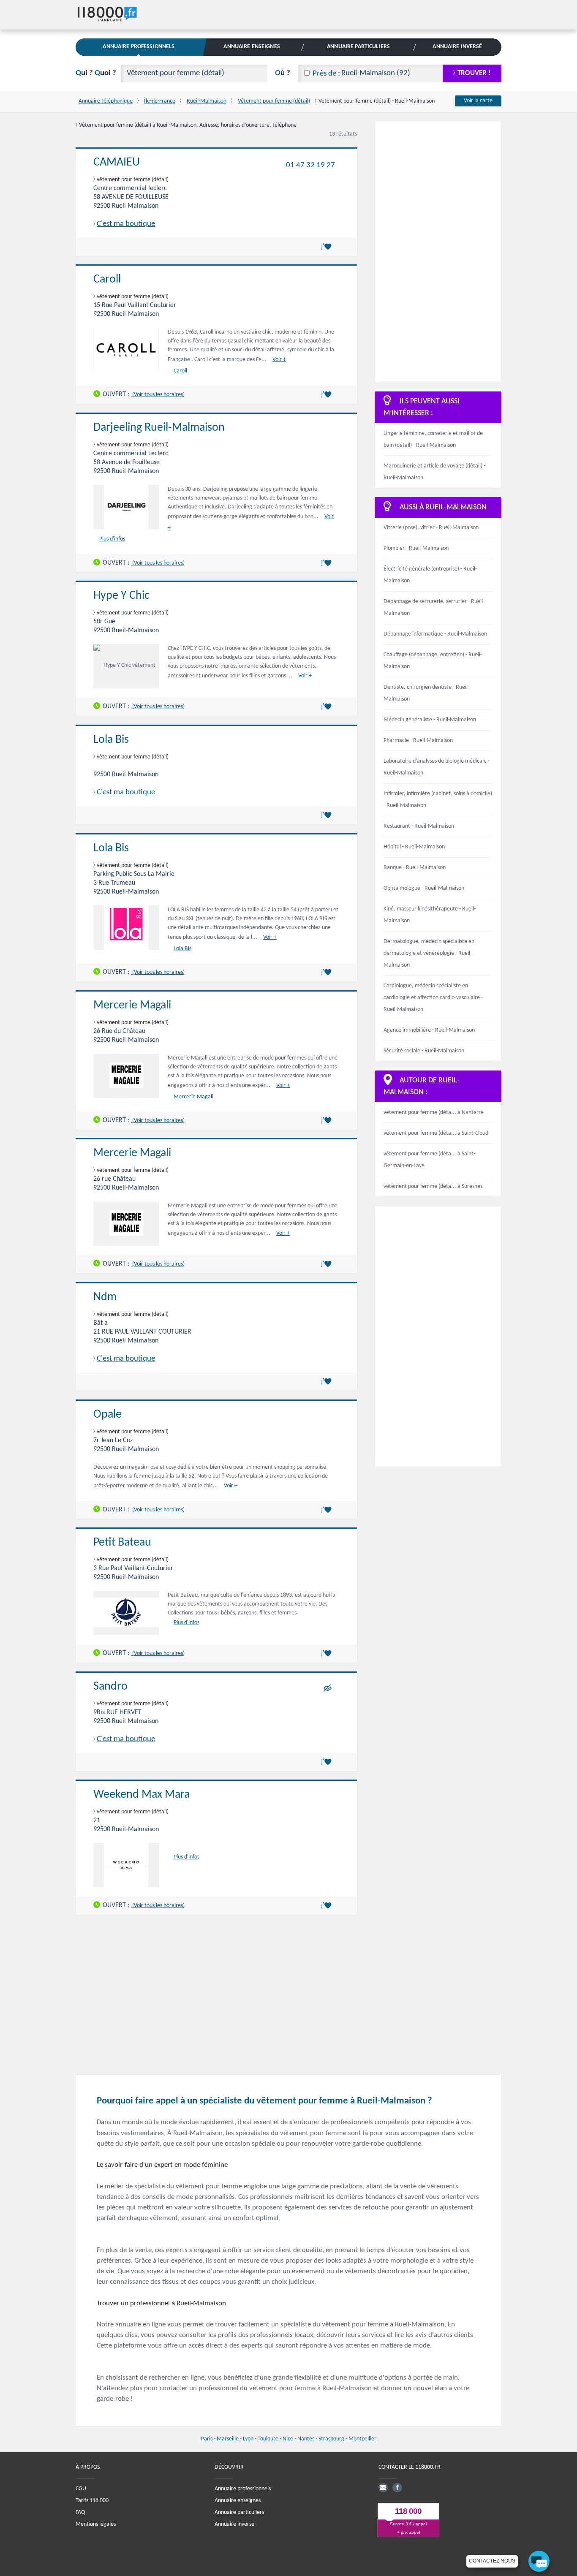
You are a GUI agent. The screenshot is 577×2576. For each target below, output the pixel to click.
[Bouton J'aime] (328, 247)
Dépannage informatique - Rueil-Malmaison (435, 634)
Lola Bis (111, 740)
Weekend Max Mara (142, 1795)
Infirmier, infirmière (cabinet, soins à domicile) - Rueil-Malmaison (438, 800)
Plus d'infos (112, 539)
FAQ (80, 2512)
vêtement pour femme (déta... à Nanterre (434, 1113)
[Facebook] (397, 2488)
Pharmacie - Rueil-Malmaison (418, 740)
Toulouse (268, 2439)
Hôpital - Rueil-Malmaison (414, 847)
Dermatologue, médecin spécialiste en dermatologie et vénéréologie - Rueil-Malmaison (429, 953)
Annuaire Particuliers (358, 47)
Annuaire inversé (234, 2524)
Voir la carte (478, 101)
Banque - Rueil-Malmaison (415, 868)
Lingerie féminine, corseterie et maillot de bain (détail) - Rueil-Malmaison (433, 439)
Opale (108, 1415)
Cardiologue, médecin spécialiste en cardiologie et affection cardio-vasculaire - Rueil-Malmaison (433, 998)
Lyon (248, 2439)
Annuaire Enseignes (252, 47)
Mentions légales (96, 2524)
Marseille (228, 2439)
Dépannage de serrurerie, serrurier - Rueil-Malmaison (434, 607)
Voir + (279, 360)
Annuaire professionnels (243, 2489)
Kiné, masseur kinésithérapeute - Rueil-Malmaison (430, 915)
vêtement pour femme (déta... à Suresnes (433, 1186)
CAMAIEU (117, 163)
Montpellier (362, 2439)
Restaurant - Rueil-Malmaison (419, 826)
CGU (81, 2489)
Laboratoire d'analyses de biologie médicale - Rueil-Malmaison (437, 767)
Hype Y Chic (121, 596)
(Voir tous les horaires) (158, 395)
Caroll (107, 280)
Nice (288, 2439)
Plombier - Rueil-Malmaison (416, 548)
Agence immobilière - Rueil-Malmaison (429, 1030)
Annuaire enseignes (238, 2501)
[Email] (383, 2488)
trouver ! (474, 73)
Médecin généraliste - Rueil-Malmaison (430, 720)
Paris (207, 2439)
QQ (96, 73)
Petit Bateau (122, 1543)
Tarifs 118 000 (92, 2501)
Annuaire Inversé (457, 47)
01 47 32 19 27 (310, 165)
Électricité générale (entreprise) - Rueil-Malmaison (430, 575)
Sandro (110, 1687)
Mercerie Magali (132, 1005)
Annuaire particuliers (239, 2512)
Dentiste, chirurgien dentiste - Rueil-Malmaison (426, 693)
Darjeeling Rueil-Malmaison (159, 428)
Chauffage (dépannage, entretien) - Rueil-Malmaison (433, 661)
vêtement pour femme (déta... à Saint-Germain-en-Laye (429, 1160)
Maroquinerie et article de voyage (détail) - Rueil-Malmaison (434, 472)
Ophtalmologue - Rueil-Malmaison (424, 888)
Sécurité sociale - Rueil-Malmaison (424, 1051)
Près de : (326, 74)
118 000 (408, 2511)
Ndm (105, 1297)
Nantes (306, 2439)
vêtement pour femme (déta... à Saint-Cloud (436, 1133)
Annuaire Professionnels (139, 47)
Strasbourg (331, 2439)
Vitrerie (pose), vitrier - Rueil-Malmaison (431, 528)
